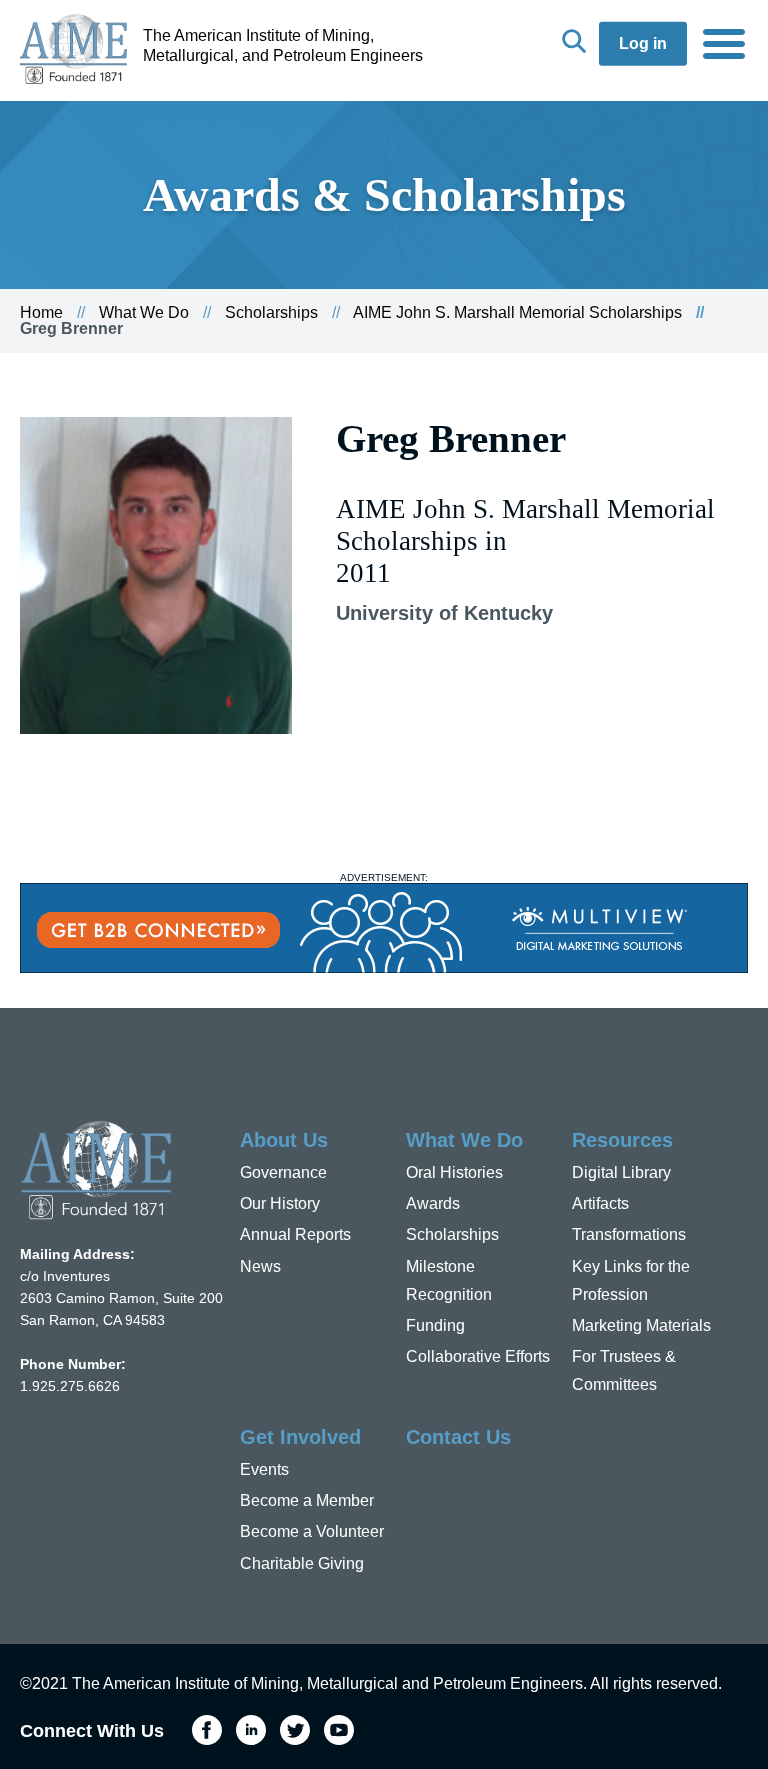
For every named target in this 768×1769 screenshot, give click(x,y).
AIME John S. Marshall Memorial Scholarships (517, 312)
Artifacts (600, 1203)
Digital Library (621, 1172)
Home (41, 312)
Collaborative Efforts (478, 1356)
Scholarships (271, 312)
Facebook (207, 1730)
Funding (435, 1325)
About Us (284, 1140)
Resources (622, 1140)
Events (264, 1469)
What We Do (144, 312)
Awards (433, 1203)
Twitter (295, 1730)
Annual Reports (295, 1234)
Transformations (629, 1234)
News (260, 1266)
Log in (643, 43)
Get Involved (300, 1437)
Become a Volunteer (312, 1531)
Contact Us (458, 1437)
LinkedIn (251, 1730)
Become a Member (307, 1500)
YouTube (339, 1730)
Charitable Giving (302, 1563)
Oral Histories (454, 1172)
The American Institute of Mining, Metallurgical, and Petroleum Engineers (283, 45)
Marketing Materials (641, 1325)
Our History (280, 1203)
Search (574, 41)
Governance (283, 1172)
